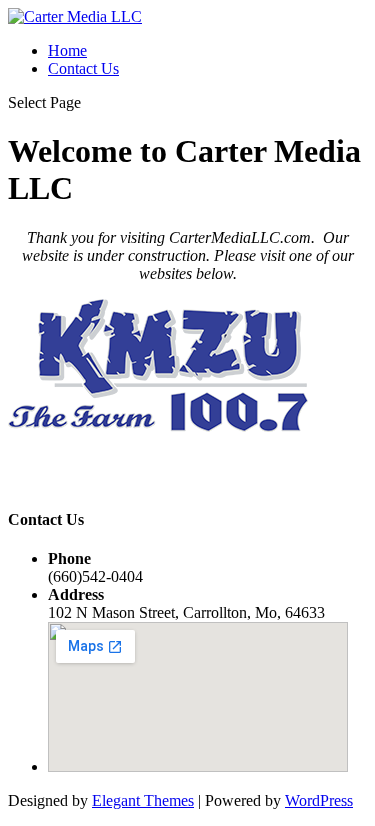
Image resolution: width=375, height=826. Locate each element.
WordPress (319, 800)
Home (67, 50)
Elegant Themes (143, 800)
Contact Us (83, 68)
